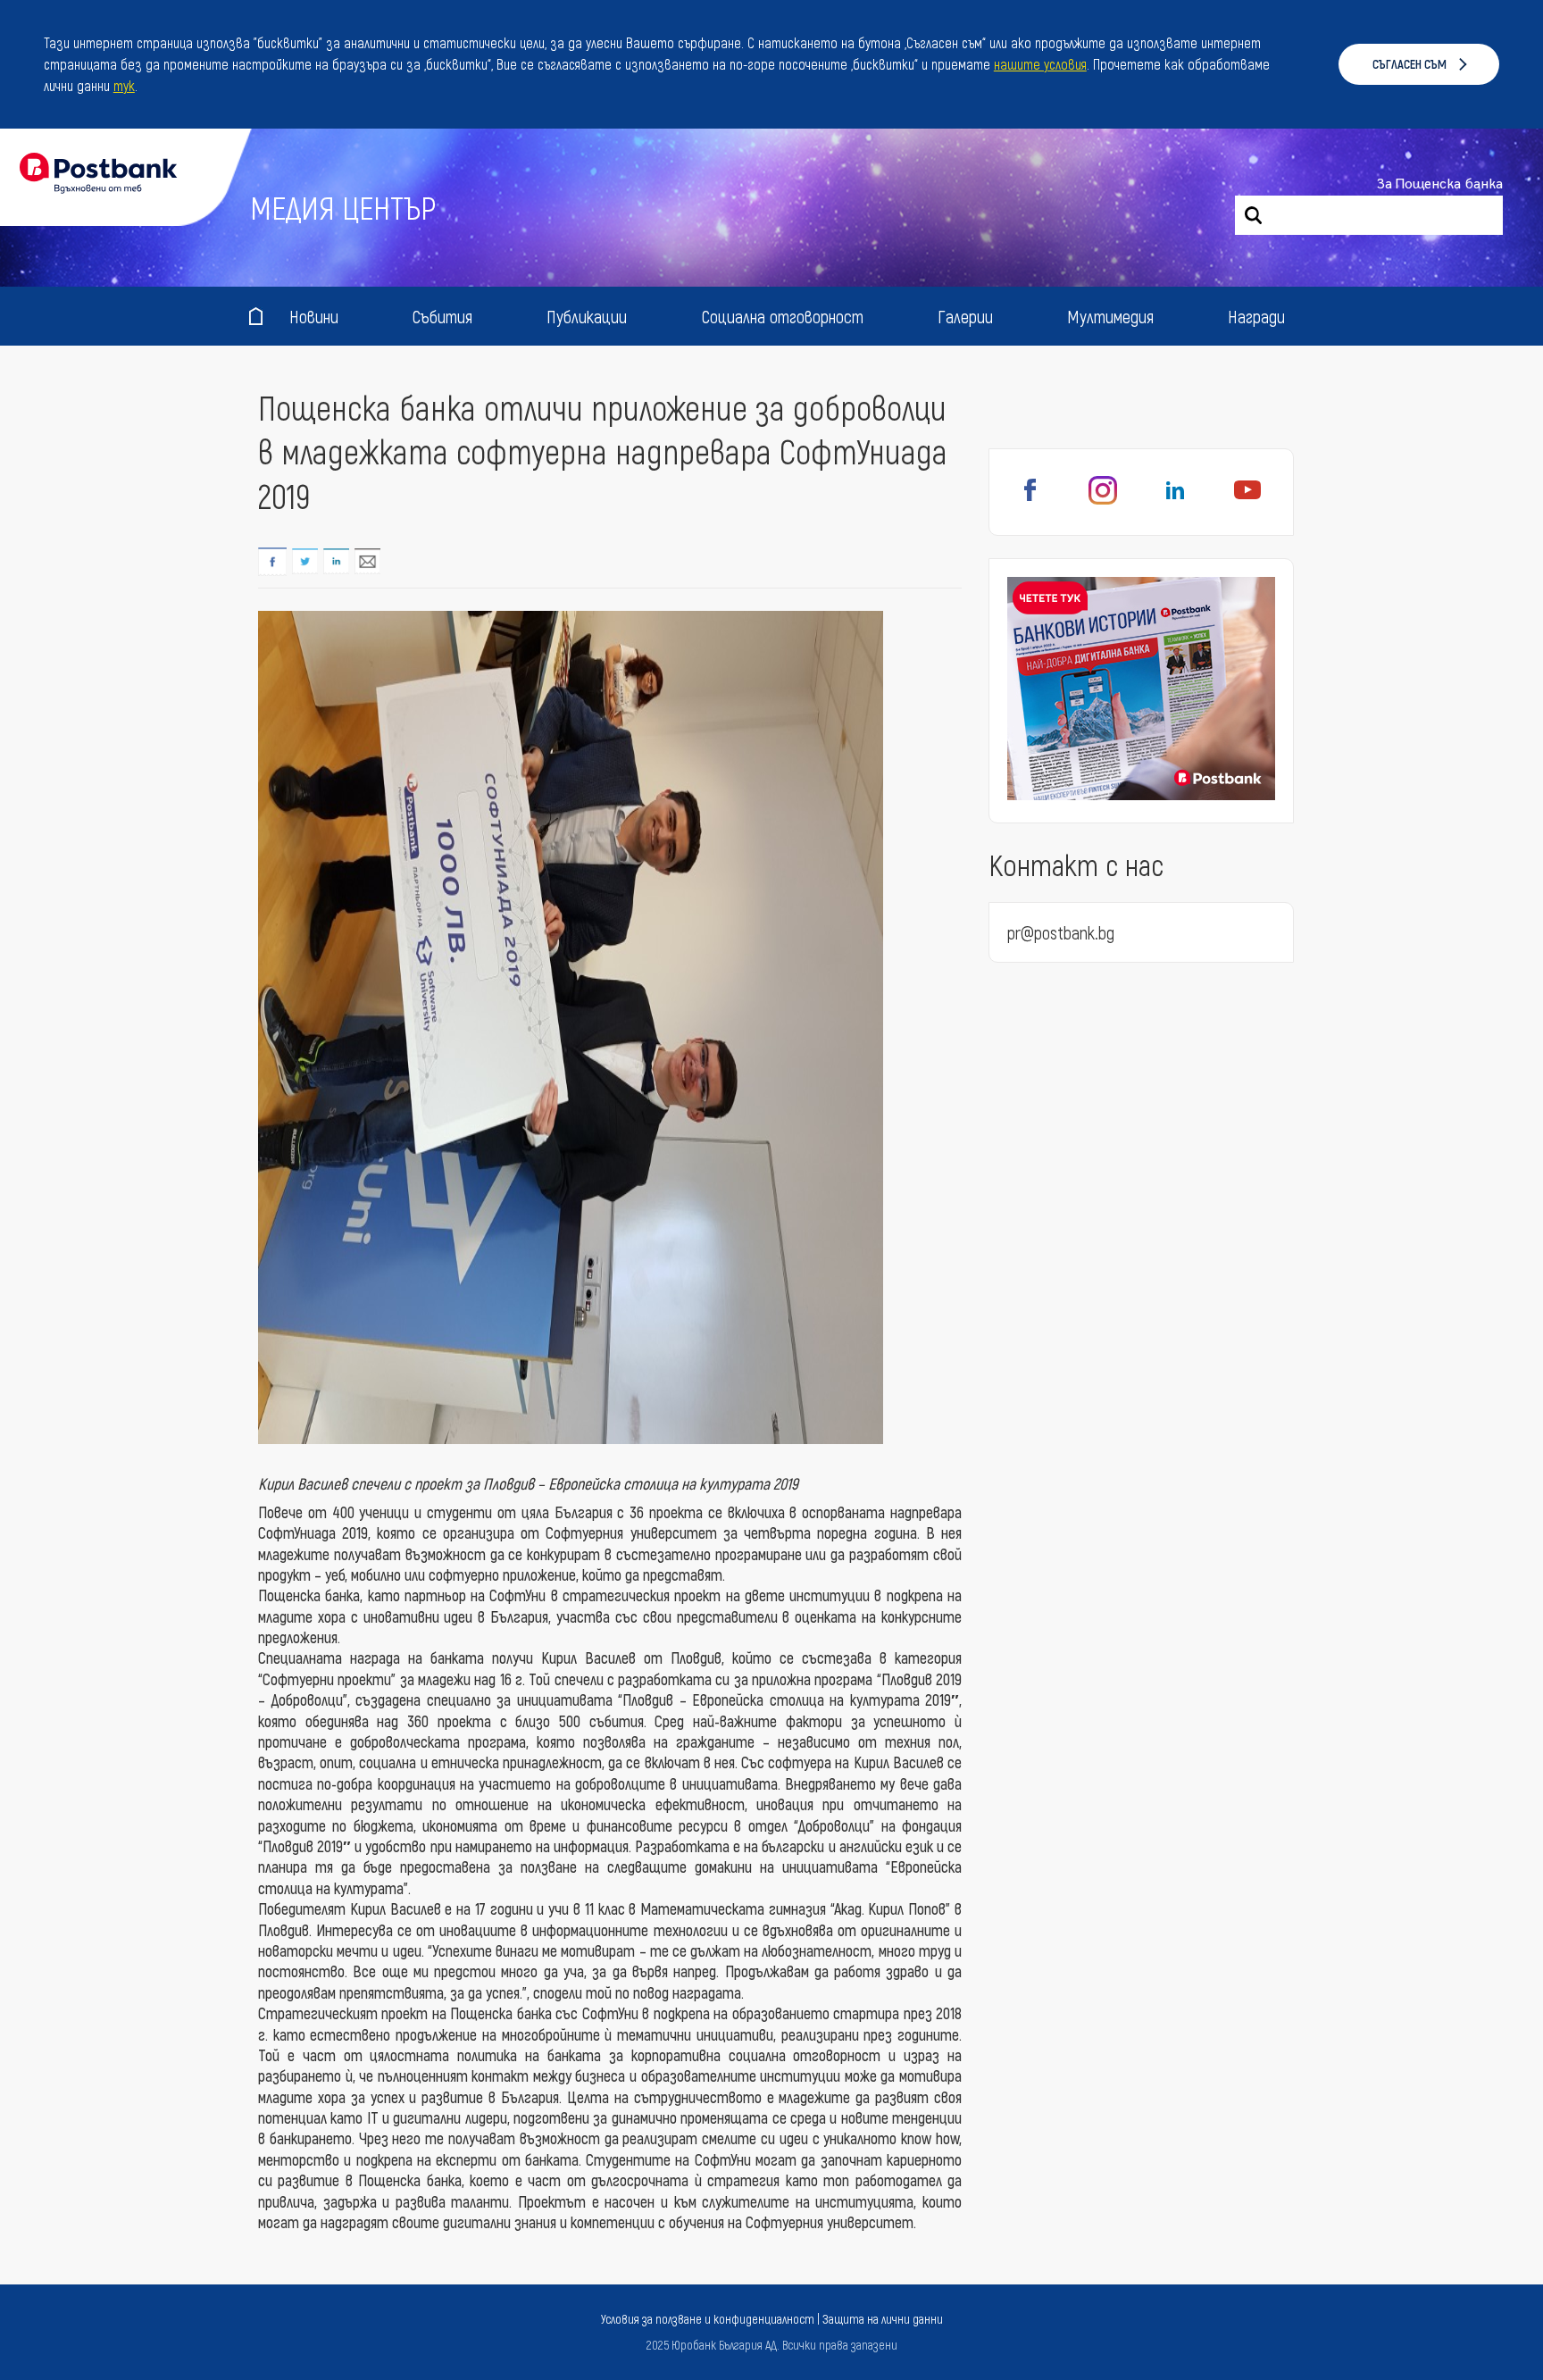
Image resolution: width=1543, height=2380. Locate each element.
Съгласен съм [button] (1410, 64)
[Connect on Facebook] (1030, 500)
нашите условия (1040, 64)
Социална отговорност (783, 316)
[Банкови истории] (1141, 691)
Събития (442, 316)
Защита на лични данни (883, 2319)
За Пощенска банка (1440, 184)
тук (124, 85)
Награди (1256, 316)
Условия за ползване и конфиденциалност (708, 2319)
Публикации (587, 316)
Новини (314, 316)
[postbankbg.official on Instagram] (1103, 500)
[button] (144, 88)
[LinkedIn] (1175, 500)
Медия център (343, 207)
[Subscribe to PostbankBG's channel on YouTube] (1247, 500)
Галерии (965, 316)
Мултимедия (1110, 316)
